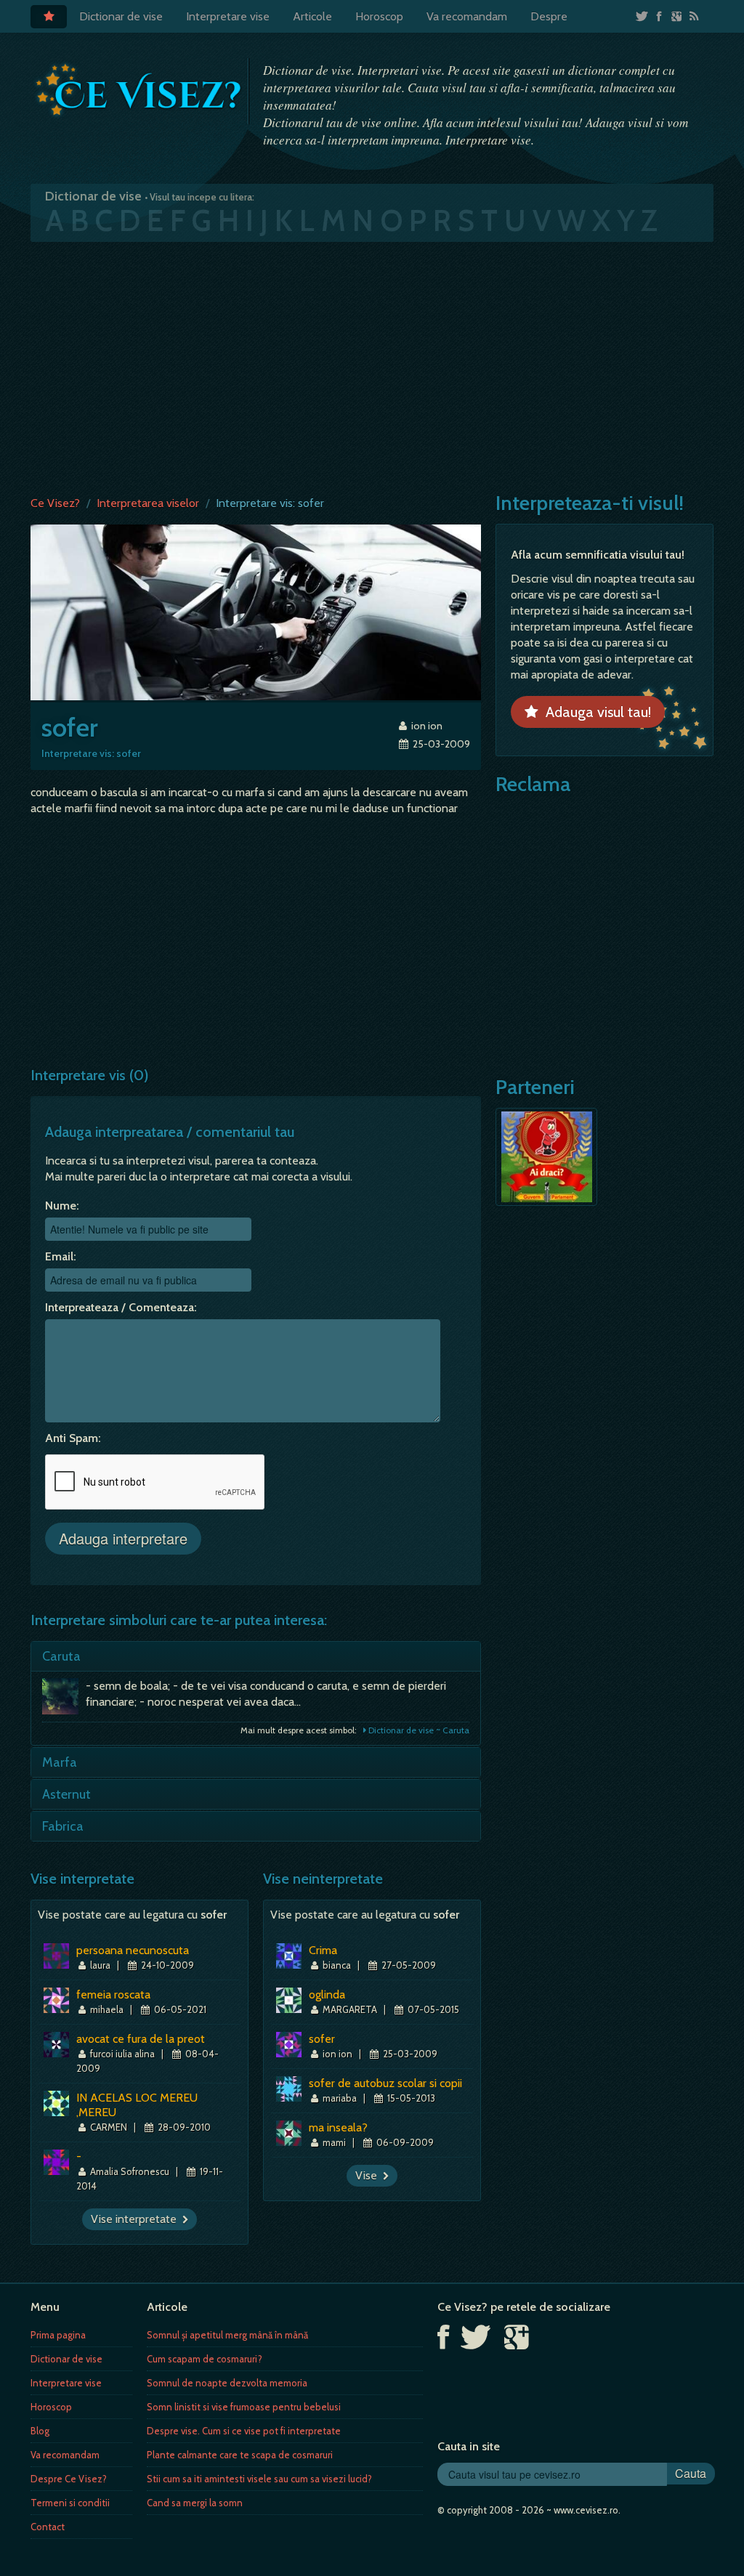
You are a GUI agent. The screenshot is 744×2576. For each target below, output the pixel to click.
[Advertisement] (372, 365)
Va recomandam (467, 16)
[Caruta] (64, 1700)
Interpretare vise (228, 16)
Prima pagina (58, 2335)
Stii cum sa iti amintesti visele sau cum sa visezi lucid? (259, 2479)
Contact (48, 2527)
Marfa (60, 1762)
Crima (323, 1950)
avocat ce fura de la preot (141, 2039)
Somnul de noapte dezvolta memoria (227, 2383)
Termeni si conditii (70, 2503)
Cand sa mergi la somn (195, 2503)
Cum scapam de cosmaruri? (205, 2359)
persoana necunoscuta (133, 1950)
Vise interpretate (137, 2219)
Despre (549, 16)
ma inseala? (338, 2127)
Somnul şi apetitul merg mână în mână (227, 2335)
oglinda (327, 1994)
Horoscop (379, 16)
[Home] (49, 17)
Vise (369, 2175)
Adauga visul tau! (595, 712)
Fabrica (63, 1826)
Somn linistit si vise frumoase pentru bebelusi (244, 2407)
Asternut (66, 1794)
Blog (40, 2431)
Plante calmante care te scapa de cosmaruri (240, 2455)
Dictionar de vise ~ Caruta (418, 1730)
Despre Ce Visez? (69, 2479)
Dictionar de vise (121, 16)
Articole (312, 16)
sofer (322, 2039)
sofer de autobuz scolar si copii (385, 2083)
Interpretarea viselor (148, 503)
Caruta (61, 1656)
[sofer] (256, 611)
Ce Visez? (55, 503)
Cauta (691, 2473)
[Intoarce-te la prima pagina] (139, 90)
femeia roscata (113, 1994)
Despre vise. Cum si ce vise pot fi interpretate (244, 2431)
